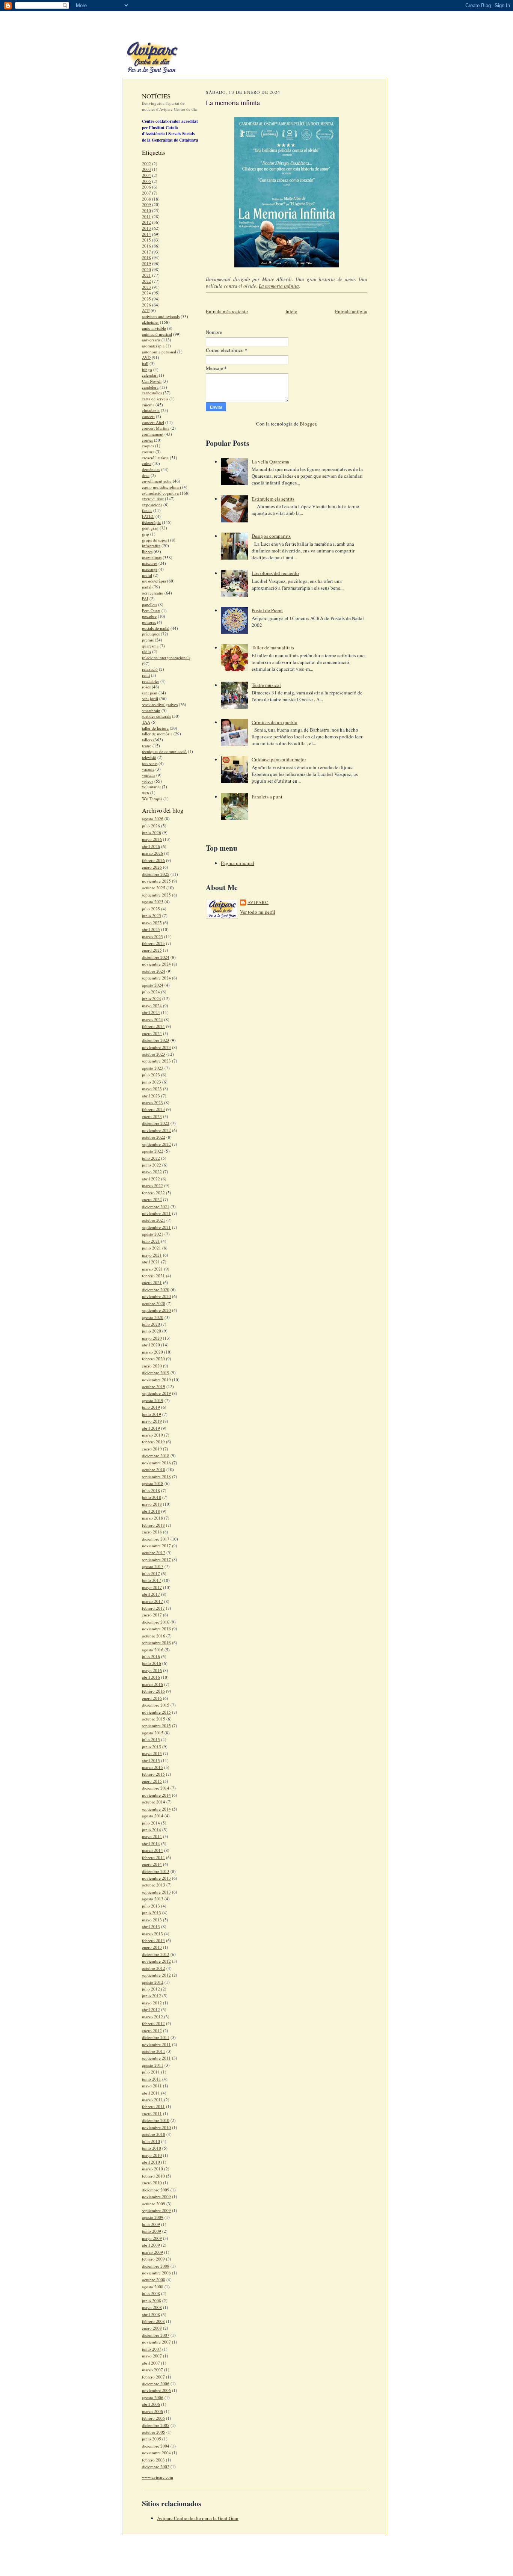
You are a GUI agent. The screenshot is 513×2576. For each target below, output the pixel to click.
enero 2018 (152, 1532)
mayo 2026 (152, 839)
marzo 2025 (152, 936)
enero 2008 (152, 2328)
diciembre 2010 (156, 2120)
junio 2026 (152, 832)
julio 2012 (151, 1989)
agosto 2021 (153, 1234)
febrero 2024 (153, 1026)
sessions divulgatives (160, 704)
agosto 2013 (153, 1899)
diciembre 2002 (156, 2467)
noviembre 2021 (156, 1213)
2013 (146, 228)
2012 (146, 222)
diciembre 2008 (156, 2266)
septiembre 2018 (156, 1477)
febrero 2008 (153, 2321)
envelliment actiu (157, 481)
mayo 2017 (152, 1587)
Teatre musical (266, 685)
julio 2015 (151, 1739)
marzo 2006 (152, 2411)
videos (148, 781)
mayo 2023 (152, 1089)
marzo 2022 (152, 1185)
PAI (145, 598)
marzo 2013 (152, 1934)
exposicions (152, 505)
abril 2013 (151, 1926)
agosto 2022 (153, 1151)
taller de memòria (157, 734)
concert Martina (156, 428)
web (146, 793)
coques (148, 446)
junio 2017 (152, 1580)
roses (146, 687)
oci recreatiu (153, 593)
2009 (146, 204)
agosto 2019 (153, 1400)
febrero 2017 (153, 1608)
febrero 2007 (153, 2377)
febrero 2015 (153, 1774)
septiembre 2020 (156, 1310)
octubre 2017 (154, 1552)
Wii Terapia (152, 799)
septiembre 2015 (156, 1726)
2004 (146, 175)
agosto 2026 (153, 819)
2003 (146, 169)
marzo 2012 (152, 2017)
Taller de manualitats (273, 647)
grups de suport (155, 540)
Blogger (308, 424)
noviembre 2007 (156, 2342)
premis (148, 640)
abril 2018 (151, 1511)
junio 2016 (152, 1663)
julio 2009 (151, 2224)
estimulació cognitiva (160, 493)
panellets (149, 604)
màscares (150, 563)
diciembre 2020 (156, 1290)
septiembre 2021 (156, 1227)
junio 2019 (152, 1414)
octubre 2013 (154, 1885)
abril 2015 (151, 1760)
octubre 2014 (154, 1802)
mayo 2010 (152, 2155)
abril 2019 (151, 1428)
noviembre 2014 (156, 1795)
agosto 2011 (153, 2065)
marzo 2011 (152, 2100)
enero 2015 (152, 1781)
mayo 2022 (152, 1172)
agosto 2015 (153, 1733)
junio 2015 (152, 1747)
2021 (146, 275)
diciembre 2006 (156, 2384)
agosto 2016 (153, 1650)
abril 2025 (151, 929)
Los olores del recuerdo (275, 573)
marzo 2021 (152, 1269)
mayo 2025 (152, 923)
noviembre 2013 (156, 1878)
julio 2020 (151, 1324)
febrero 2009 (153, 2259)
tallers (147, 740)
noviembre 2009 (156, 2196)
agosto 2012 (153, 1982)
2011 (146, 217)
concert (148, 416)
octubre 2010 (154, 2134)
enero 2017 (152, 1615)
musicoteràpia (154, 581)
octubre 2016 (154, 1636)
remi (146, 675)
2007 (146, 193)
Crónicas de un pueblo (275, 722)
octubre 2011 (154, 2051)
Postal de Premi (267, 610)
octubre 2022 (154, 1137)
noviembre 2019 (156, 1380)
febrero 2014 (153, 1857)
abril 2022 (151, 1179)
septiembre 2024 (156, 978)
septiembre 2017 (156, 1560)
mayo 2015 (152, 1753)
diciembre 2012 (156, 1954)
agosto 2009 (153, 2217)
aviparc (258, 902)
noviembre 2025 (156, 881)
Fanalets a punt (267, 797)
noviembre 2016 (156, 1629)
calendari (150, 375)
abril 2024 (151, 1012)
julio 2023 (151, 1075)
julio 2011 (151, 2072)
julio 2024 (151, 992)
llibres (147, 552)
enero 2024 (152, 1033)
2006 (146, 187)
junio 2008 (152, 2301)
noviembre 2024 (156, 964)
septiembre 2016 (156, 1643)
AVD (146, 357)
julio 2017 (151, 1573)
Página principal (238, 863)
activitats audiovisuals (161, 316)
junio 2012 (152, 1996)
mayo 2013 (152, 1920)
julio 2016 (151, 1656)
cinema (148, 405)
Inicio (291, 311)
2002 (146, 164)
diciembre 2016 (156, 1622)
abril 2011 (151, 2093)
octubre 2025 (154, 888)
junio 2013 (152, 1913)
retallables (151, 681)
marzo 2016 (152, 1684)
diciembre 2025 (156, 874)
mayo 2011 (152, 2086)
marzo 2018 (152, 1518)
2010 (146, 211)
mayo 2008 (152, 2307)
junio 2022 (152, 1165)
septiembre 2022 (156, 1144)
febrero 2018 (153, 1525)
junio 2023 (152, 1082)
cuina (147, 463)
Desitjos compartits (271, 536)
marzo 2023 (152, 1102)
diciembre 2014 (156, 1788)
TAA (146, 722)
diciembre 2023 (156, 1040)
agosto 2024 (153, 985)
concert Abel (153, 422)
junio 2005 (152, 2439)
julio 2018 (151, 1490)
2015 (146, 240)
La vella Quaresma (270, 462)
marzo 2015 (152, 1767)
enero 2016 (152, 1698)
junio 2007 (152, 2349)
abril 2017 (151, 1594)
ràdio (146, 651)
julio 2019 (151, 1407)
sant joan (150, 693)
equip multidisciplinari (161, 487)
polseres (149, 622)
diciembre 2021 (156, 1207)
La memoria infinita (279, 286)
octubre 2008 (154, 2279)
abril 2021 (151, 1262)
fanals (147, 510)
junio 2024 (152, 998)
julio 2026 (151, 826)
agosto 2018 (153, 1483)
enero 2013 (152, 1947)
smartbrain (151, 710)
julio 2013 (151, 1906)
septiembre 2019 (156, 1393)
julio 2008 (151, 2293)
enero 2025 (152, 950)
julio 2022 (151, 1158)
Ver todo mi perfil (258, 912)
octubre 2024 (154, 971)
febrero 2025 (153, 943)
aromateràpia (153, 346)
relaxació (150, 669)
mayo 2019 (152, 1421)
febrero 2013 (153, 1940)
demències (151, 469)
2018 (146, 257)
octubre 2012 (154, 1968)
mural (147, 575)
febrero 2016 (153, 1691)
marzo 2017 (152, 1601)
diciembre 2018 (156, 1456)
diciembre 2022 (156, 1123)
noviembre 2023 (156, 1047)
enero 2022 (152, 1199)
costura (148, 452)
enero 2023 (152, 1116)
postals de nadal (156, 628)
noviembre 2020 (156, 1296)
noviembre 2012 (156, 1961)
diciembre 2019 (156, 1373)
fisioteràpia (151, 522)
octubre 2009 (154, 2204)
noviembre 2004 (156, 2453)
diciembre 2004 (156, 2446)
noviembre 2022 (156, 1130)
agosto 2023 (153, 1068)
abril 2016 (151, 1677)
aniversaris (151, 340)
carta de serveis (155, 399)
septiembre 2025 (156, 895)
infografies (151, 546)
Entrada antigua (351, 311)
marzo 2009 (152, 2252)
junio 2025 (152, 915)
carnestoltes (152, 393)
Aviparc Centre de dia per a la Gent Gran (198, 2518)
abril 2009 (151, 2245)
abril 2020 (151, 1345)
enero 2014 (152, 1864)
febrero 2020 (153, 1359)
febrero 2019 (153, 1442)
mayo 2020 (152, 1338)
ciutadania (151, 410)
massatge (150, 569)
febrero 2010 (153, 2176)
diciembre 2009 (156, 2190)
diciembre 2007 (156, 2335)
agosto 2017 (153, 1566)
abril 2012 (151, 2009)
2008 (146, 199)
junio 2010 (152, 2148)
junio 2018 (152, 1497)
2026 (146, 305)
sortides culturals (156, 716)
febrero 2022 (153, 1193)
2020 (146, 269)
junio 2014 (152, 1830)
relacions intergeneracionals (166, 657)
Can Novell (152, 381)
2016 (146, 246)
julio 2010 (151, 2141)
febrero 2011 (153, 2106)
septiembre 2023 (156, 1061)
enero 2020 (152, 1366)
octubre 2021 (154, 1220)
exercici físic (153, 499)
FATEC (148, 516)
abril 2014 (151, 1843)
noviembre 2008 (156, 2273)
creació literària (155, 458)
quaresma (150, 646)
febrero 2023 (153, 1109)
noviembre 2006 (156, 2390)
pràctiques (151, 634)
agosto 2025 (153, 902)
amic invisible (154, 328)
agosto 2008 (153, 2287)
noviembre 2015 (156, 1712)
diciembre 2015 (156, 1705)
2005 (146, 181)
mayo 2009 (152, 2238)
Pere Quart (151, 610)
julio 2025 (151, 909)
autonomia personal (159, 352)
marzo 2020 (152, 1352)
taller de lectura (155, 728)
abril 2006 (151, 2404)
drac (146, 475)
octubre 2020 (154, 1303)
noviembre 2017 (156, 1546)
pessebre (149, 616)
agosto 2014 (153, 1816)
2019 (146, 263)
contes (147, 440)
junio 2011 (152, 2079)
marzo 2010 (152, 2169)
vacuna (148, 769)
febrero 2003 (153, 2460)
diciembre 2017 (156, 1539)
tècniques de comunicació (164, 751)
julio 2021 (151, 1241)
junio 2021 (152, 1248)
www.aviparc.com (158, 2477)
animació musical (157, 334)
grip (146, 534)
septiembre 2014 (156, 1809)
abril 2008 (151, 2314)
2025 (146, 299)
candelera (150, 387)
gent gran (150, 528)
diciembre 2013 (156, 1871)
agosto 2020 (153, 1317)
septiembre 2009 (156, 2210)
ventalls (149, 775)
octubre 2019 (154, 1386)
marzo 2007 (152, 2370)
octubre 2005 (154, 2432)
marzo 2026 (152, 853)
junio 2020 (152, 1331)
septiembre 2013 (156, 1892)
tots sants (150, 763)
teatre (147, 746)
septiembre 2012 (156, 1975)
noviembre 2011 (156, 2044)
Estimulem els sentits (273, 499)
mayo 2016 (152, 1670)
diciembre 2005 (156, 2425)
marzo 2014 (152, 1850)
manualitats (152, 558)
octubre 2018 (154, 1469)
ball (145, 363)
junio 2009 (152, 2231)
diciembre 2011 (156, 2037)
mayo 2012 (152, 2003)
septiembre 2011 (156, 2058)
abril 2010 (151, 2162)
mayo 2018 (152, 1504)
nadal (147, 587)
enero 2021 (152, 1282)
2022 (146, 281)
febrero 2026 (153, 860)
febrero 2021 (153, 1276)
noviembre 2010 (156, 2127)
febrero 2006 (153, 2418)
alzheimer (150, 322)
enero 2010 (152, 2183)
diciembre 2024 (156, 957)
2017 (146, 252)
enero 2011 (152, 2113)
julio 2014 (151, 1823)
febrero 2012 (153, 2023)
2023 (146, 287)
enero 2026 (152, 867)
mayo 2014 (152, 1836)
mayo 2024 (152, 1006)
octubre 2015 (154, 1719)
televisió (149, 757)
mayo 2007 (152, 2356)
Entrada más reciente (227, 311)
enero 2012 (152, 2030)
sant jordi (150, 698)
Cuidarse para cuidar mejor (279, 759)
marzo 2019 (152, 1435)
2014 (146, 234)
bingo (147, 369)
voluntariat (151, 787)
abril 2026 (151, 846)
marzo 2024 (152, 1019)
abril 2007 (151, 2363)
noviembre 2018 (156, 1463)
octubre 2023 (154, 1054)
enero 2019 (152, 1449)
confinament (153, 434)
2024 (146, 293)
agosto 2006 (153, 2397)
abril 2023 (151, 1096)
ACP (146, 310)
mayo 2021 (152, 1255)
